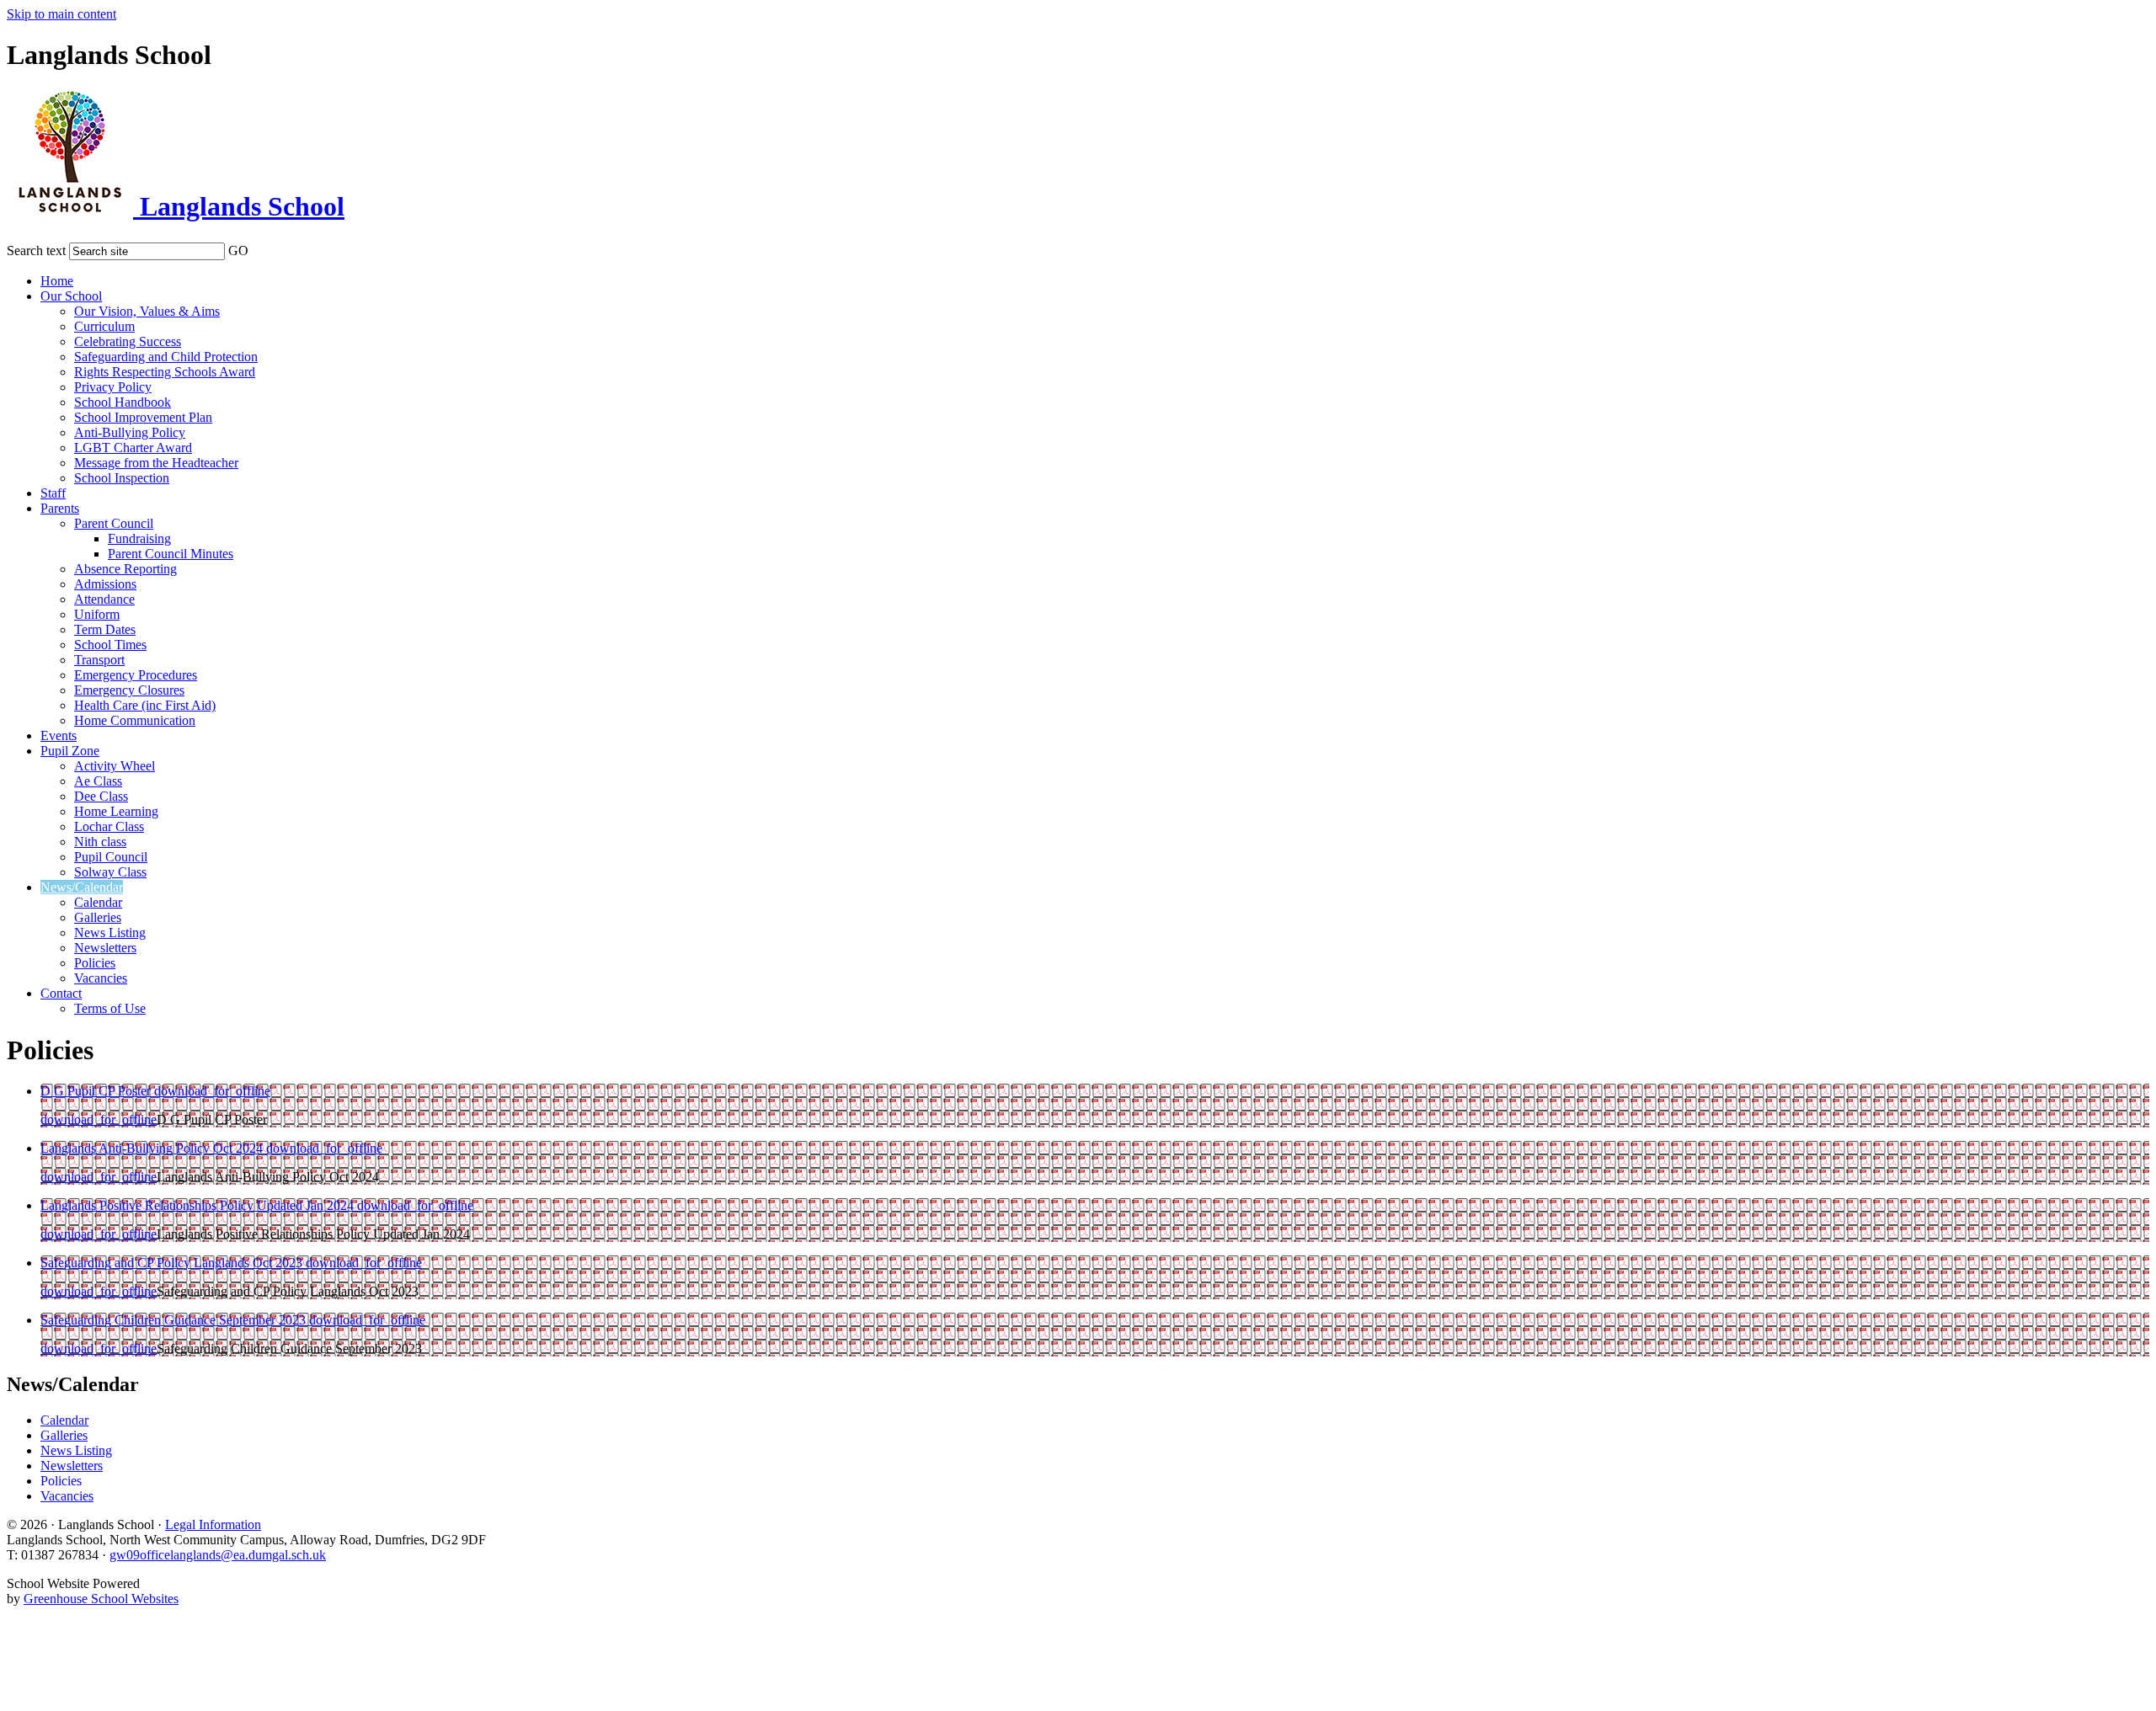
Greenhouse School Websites (101, 1599)
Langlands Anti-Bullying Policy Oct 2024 (153, 1148)
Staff (53, 493)
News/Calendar (82, 887)
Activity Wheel (115, 766)
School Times (110, 645)
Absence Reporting (125, 569)
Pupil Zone (70, 751)
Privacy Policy (113, 387)
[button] (259, 248)
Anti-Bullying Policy (130, 432)
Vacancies (101, 978)
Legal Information (213, 1524)
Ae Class (98, 781)
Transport (99, 660)
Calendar (98, 902)
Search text (36, 251)
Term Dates (105, 629)
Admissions (105, 584)
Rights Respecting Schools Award (165, 372)
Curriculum (104, 326)
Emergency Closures (129, 690)
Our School (71, 296)
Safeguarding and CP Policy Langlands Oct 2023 (173, 1263)
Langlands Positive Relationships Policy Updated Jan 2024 (199, 1205)
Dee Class (101, 796)
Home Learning (116, 811)
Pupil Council (111, 857)
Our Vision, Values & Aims (147, 311)
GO (238, 251)
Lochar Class (109, 826)
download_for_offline (212, 1091)
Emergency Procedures (136, 675)
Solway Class (110, 872)
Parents (60, 508)
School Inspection (122, 478)
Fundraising (139, 538)
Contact (61, 993)
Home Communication (135, 720)
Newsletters (105, 948)
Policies (95, 963)
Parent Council (114, 523)
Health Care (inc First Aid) (145, 705)
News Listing (110, 933)
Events (59, 736)
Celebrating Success (128, 341)
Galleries (98, 917)
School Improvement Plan (143, 417)
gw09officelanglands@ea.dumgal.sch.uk (218, 1555)
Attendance (104, 599)
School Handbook (123, 402)
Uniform (97, 614)
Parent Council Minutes (171, 554)
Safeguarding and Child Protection (166, 357)
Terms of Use (110, 1008)
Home (57, 281)
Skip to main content (61, 14)
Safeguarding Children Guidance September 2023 (175, 1320)
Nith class (100, 842)
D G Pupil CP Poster (97, 1091)
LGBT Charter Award (133, 448)
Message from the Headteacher (156, 463)
